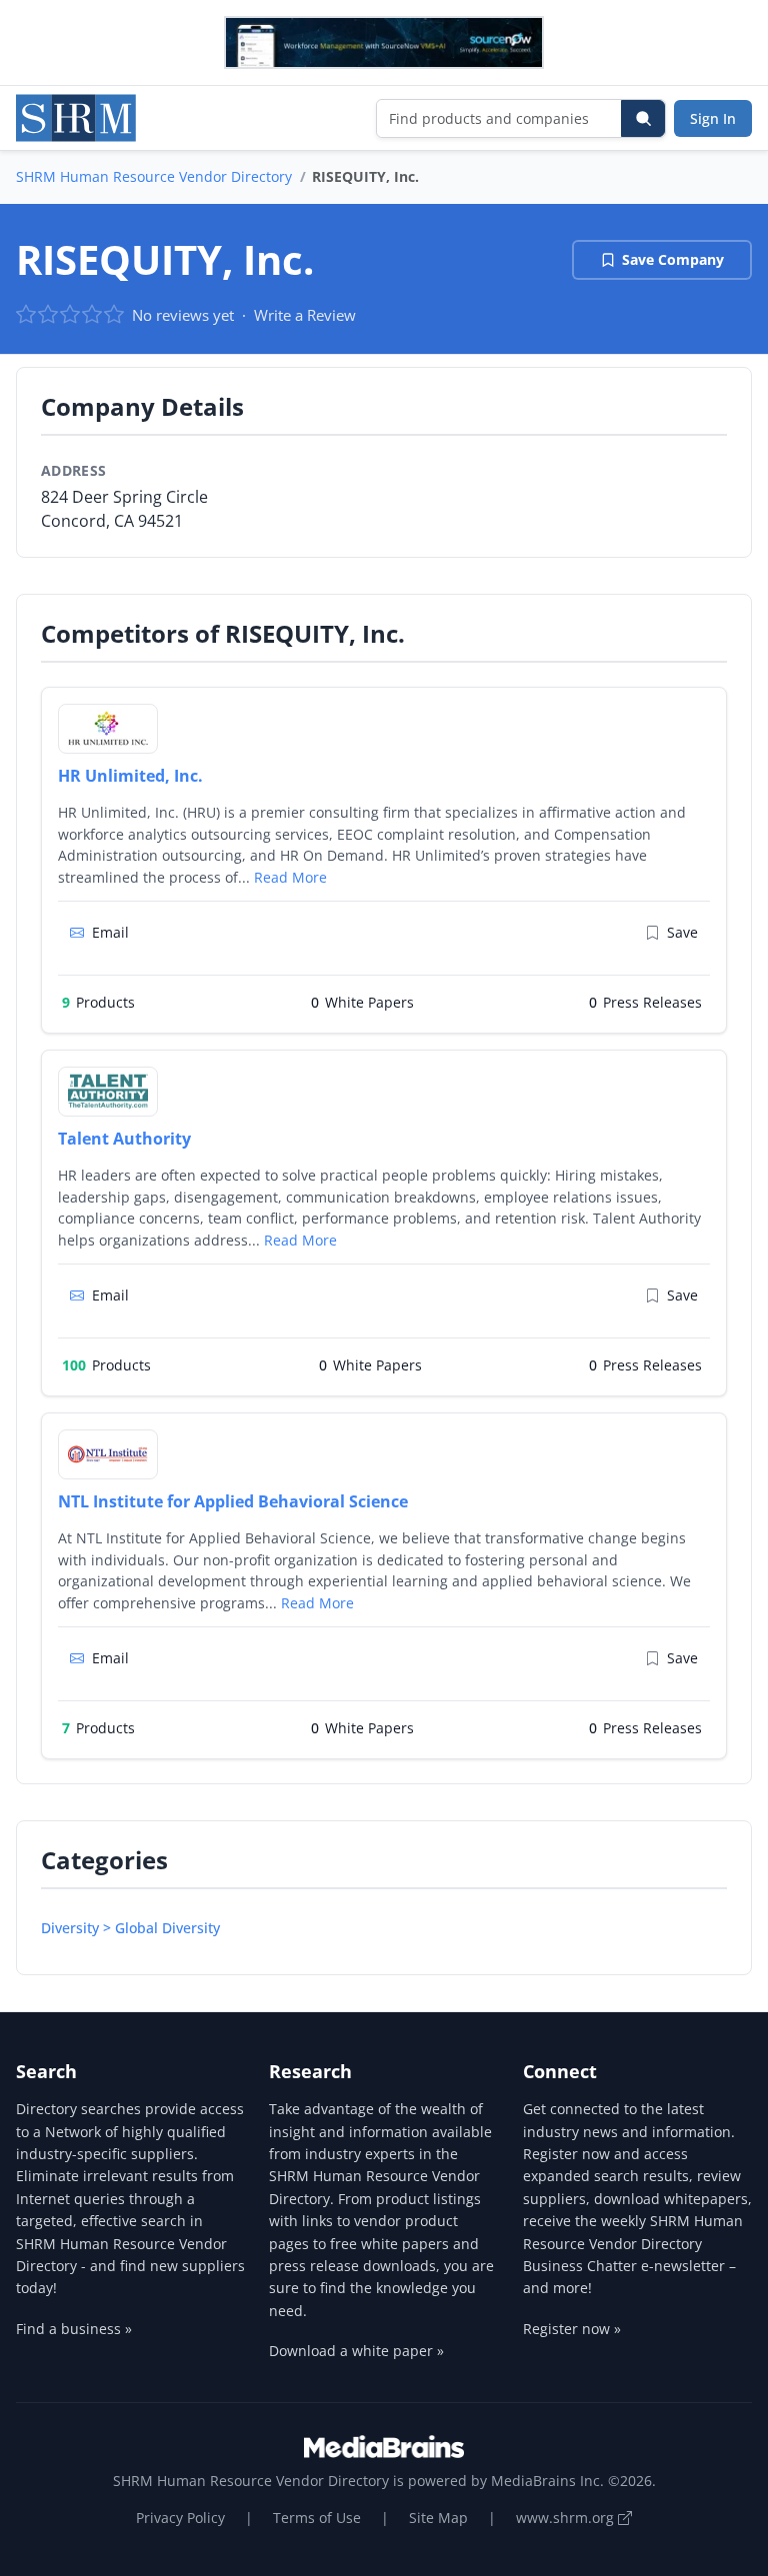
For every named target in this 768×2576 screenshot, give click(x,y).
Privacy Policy (180, 2518)
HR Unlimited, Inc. (130, 776)
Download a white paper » (356, 2351)
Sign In (713, 118)
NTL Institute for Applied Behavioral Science (233, 1501)
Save (682, 932)
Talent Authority (124, 1139)
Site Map (438, 2518)
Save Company (673, 259)
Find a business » (74, 2329)
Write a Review (305, 315)
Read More (290, 877)
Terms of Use (317, 2518)
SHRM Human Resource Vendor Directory (154, 176)
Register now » (572, 2329)
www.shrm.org (567, 2518)
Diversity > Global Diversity (130, 1928)
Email (110, 932)
